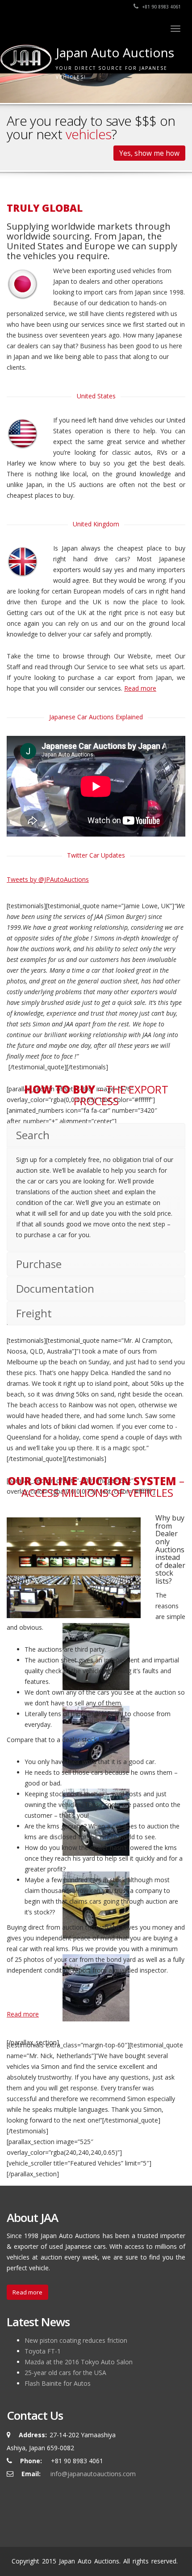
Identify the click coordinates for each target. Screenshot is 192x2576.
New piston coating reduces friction (76, 2340)
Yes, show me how (149, 153)
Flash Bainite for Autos (58, 2383)
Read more (140, 688)
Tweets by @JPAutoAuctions (48, 879)
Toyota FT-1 (43, 2351)
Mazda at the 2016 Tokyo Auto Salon (79, 2362)
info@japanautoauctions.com (93, 2474)
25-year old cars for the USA (65, 2373)
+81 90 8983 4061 (161, 7)
